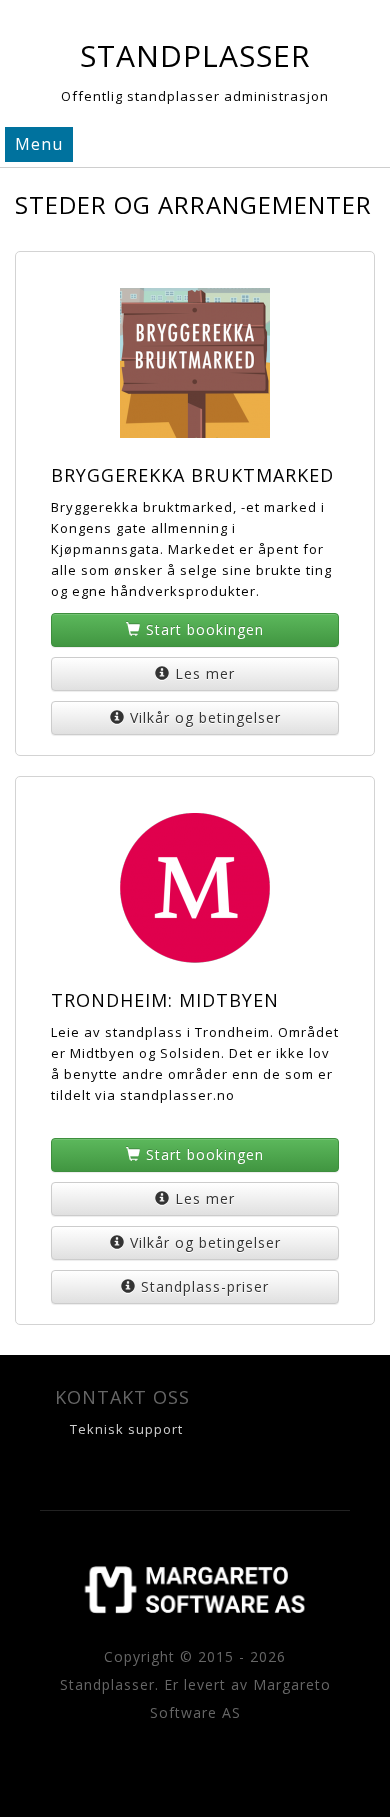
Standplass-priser (205, 1286)
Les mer (205, 673)
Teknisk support (126, 1429)
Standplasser (195, 55)
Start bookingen (205, 629)
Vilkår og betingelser (205, 717)
